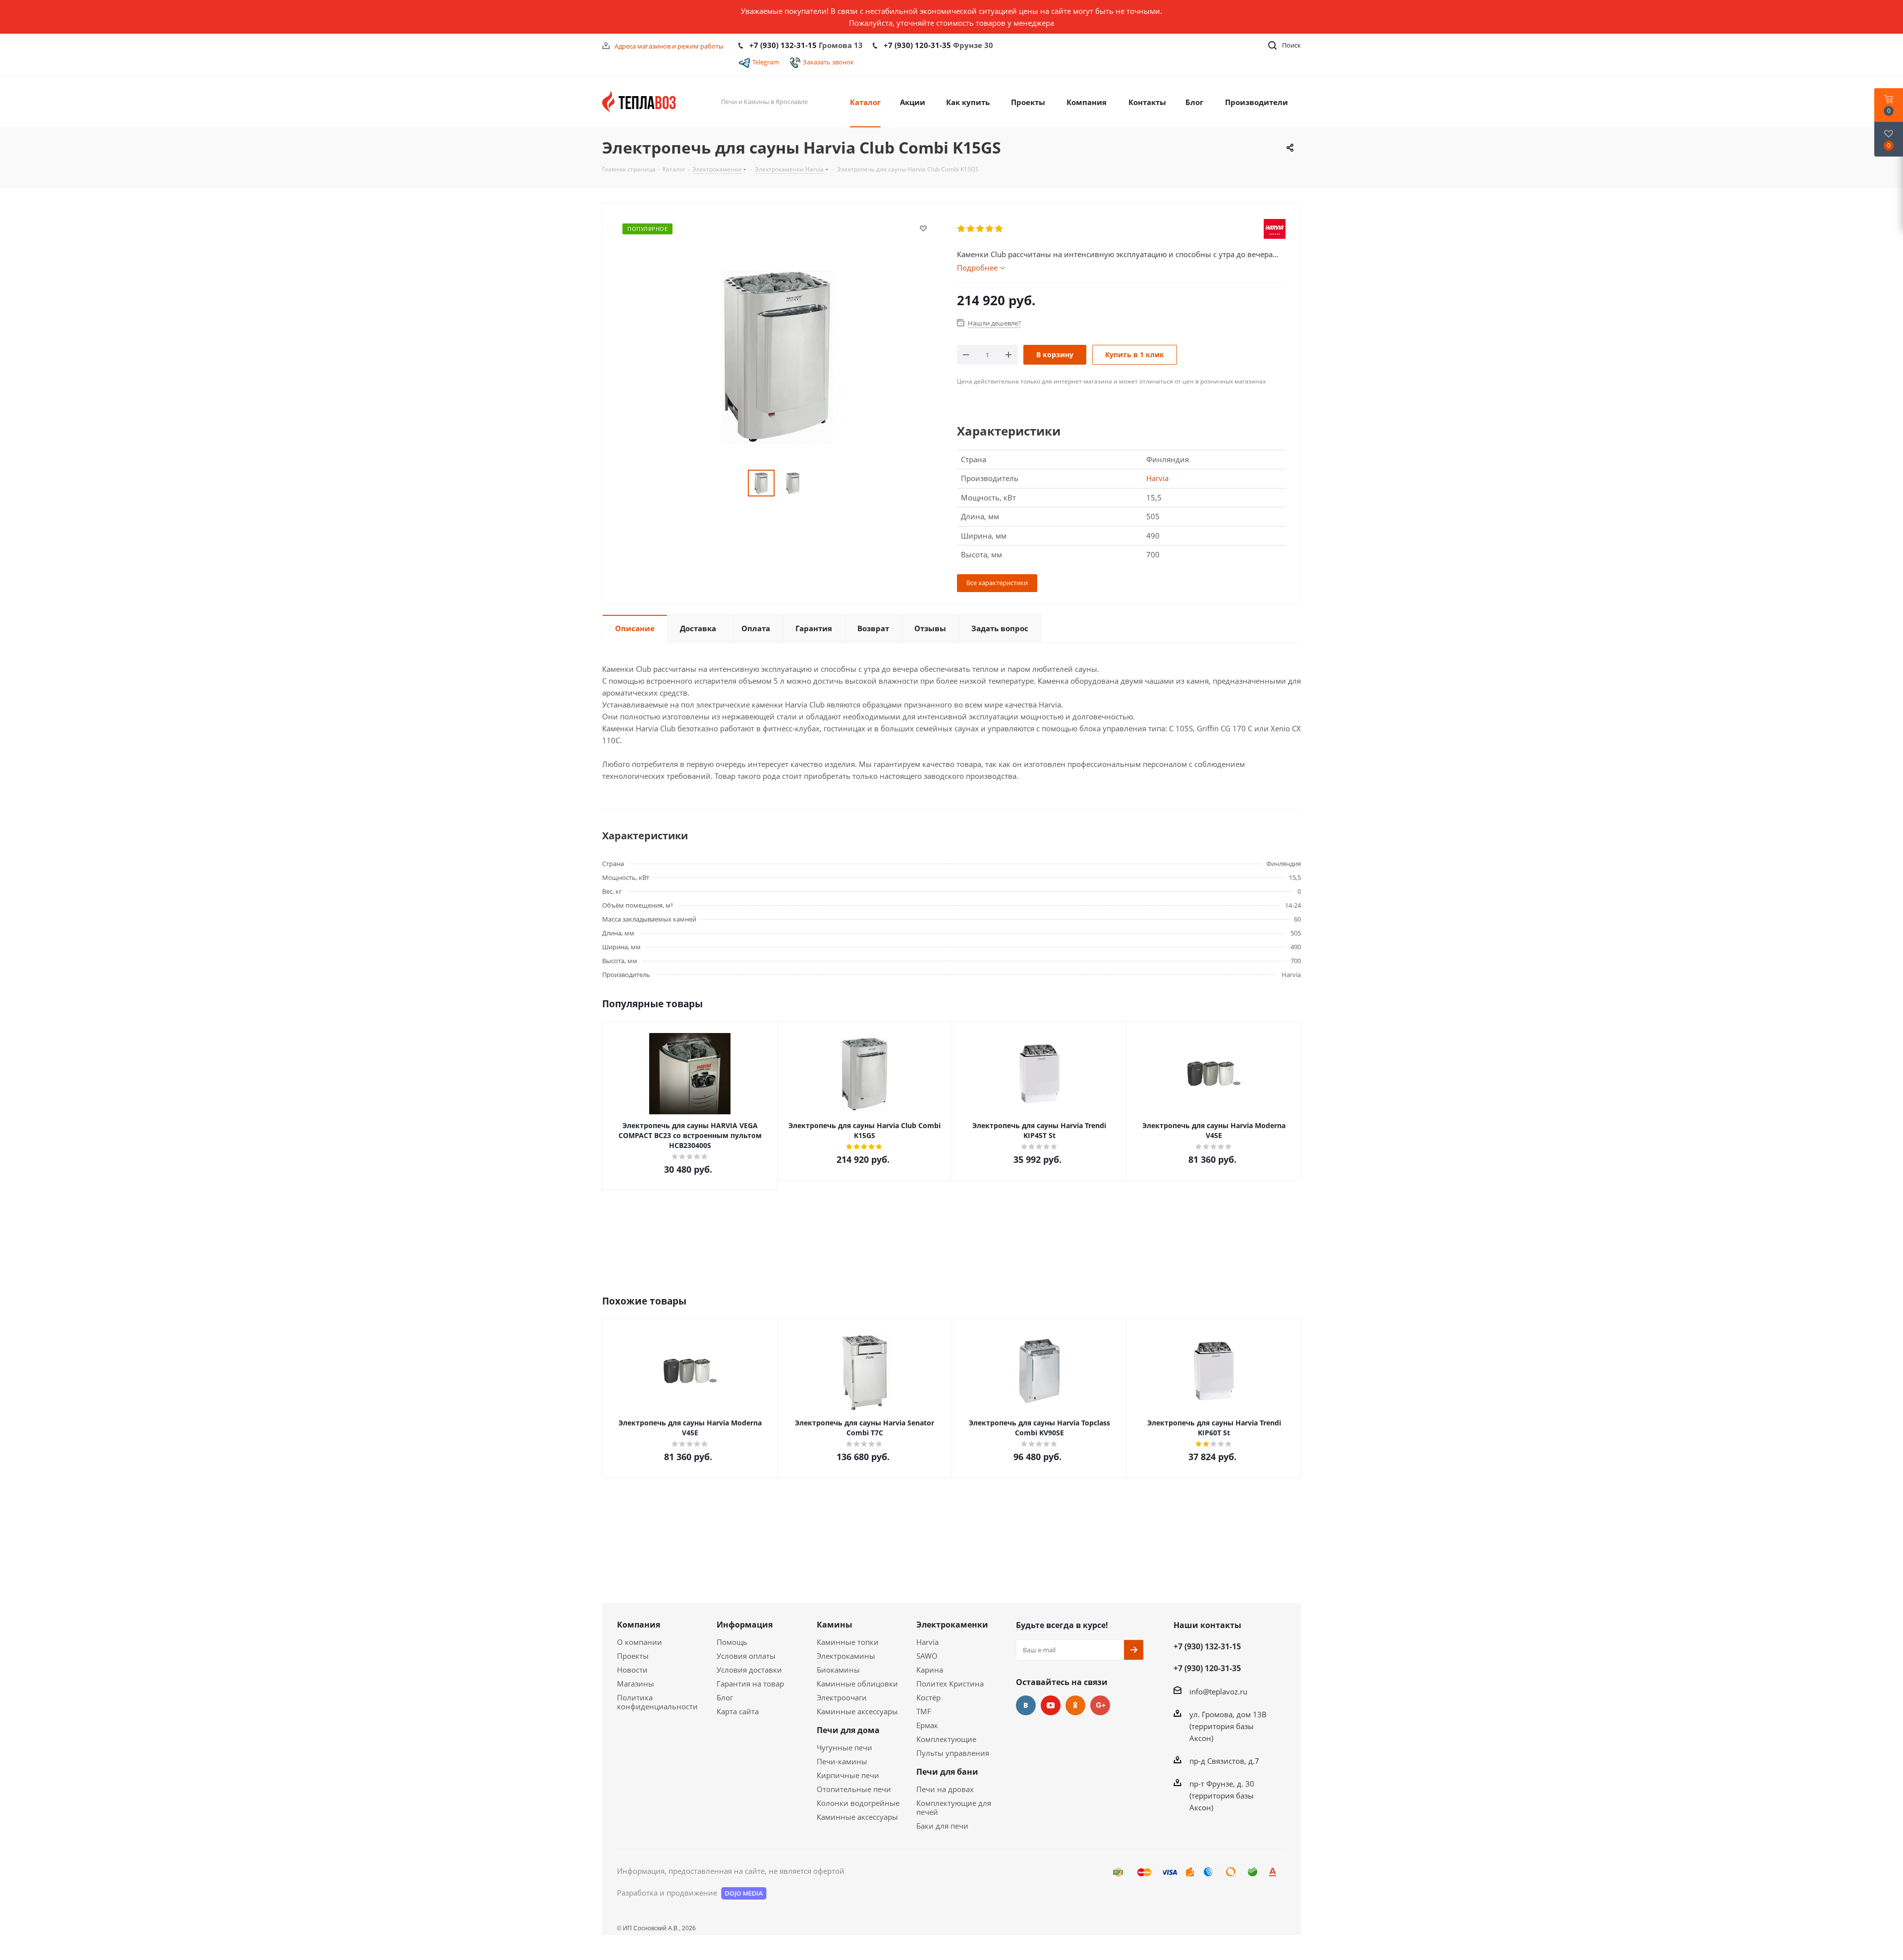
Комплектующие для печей (954, 1807)
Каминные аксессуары (857, 1711)
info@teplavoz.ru (1218, 1691)
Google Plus (1100, 1705)
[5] (999, 229)
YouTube (1051, 1705)
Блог (725, 1697)
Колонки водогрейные (858, 1803)
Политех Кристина (950, 1684)
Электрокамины (846, 1656)
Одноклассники (1075, 1705)
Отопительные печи (854, 1789)
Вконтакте (1026, 1705)
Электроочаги (842, 1697)
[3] (980, 229)
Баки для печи (942, 1826)
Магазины (636, 1684)
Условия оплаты (746, 1656)
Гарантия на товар (750, 1684)
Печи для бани (947, 1772)
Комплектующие (946, 1739)
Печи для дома (848, 1730)
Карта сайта (738, 1711)
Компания (639, 1625)
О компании (640, 1642)
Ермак (927, 1725)
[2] (971, 229)
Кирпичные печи (848, 1775)
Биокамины (838, 1670)
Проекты (633, 1656)
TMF (924, 1711)
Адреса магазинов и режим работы (669, 46)
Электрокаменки (952, 1625)
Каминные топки (848, 1642)
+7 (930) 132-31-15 (783, 45)
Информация (745, 1625)
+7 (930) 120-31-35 (917, 45)
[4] (990, 229)
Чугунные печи (844, 1747)
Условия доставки (749, 1670)
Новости (632, 1670)
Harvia (1157, 478)
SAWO (927, 1656)
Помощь (732, 1642)
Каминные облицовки (857, 1684)
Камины (835, 1625)
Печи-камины (842, 1761)
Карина (930, 1670)
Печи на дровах (945, 1789)
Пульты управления (953, 1753)
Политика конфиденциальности (657, 1702)
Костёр (928, 1697)
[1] (962, 229)
